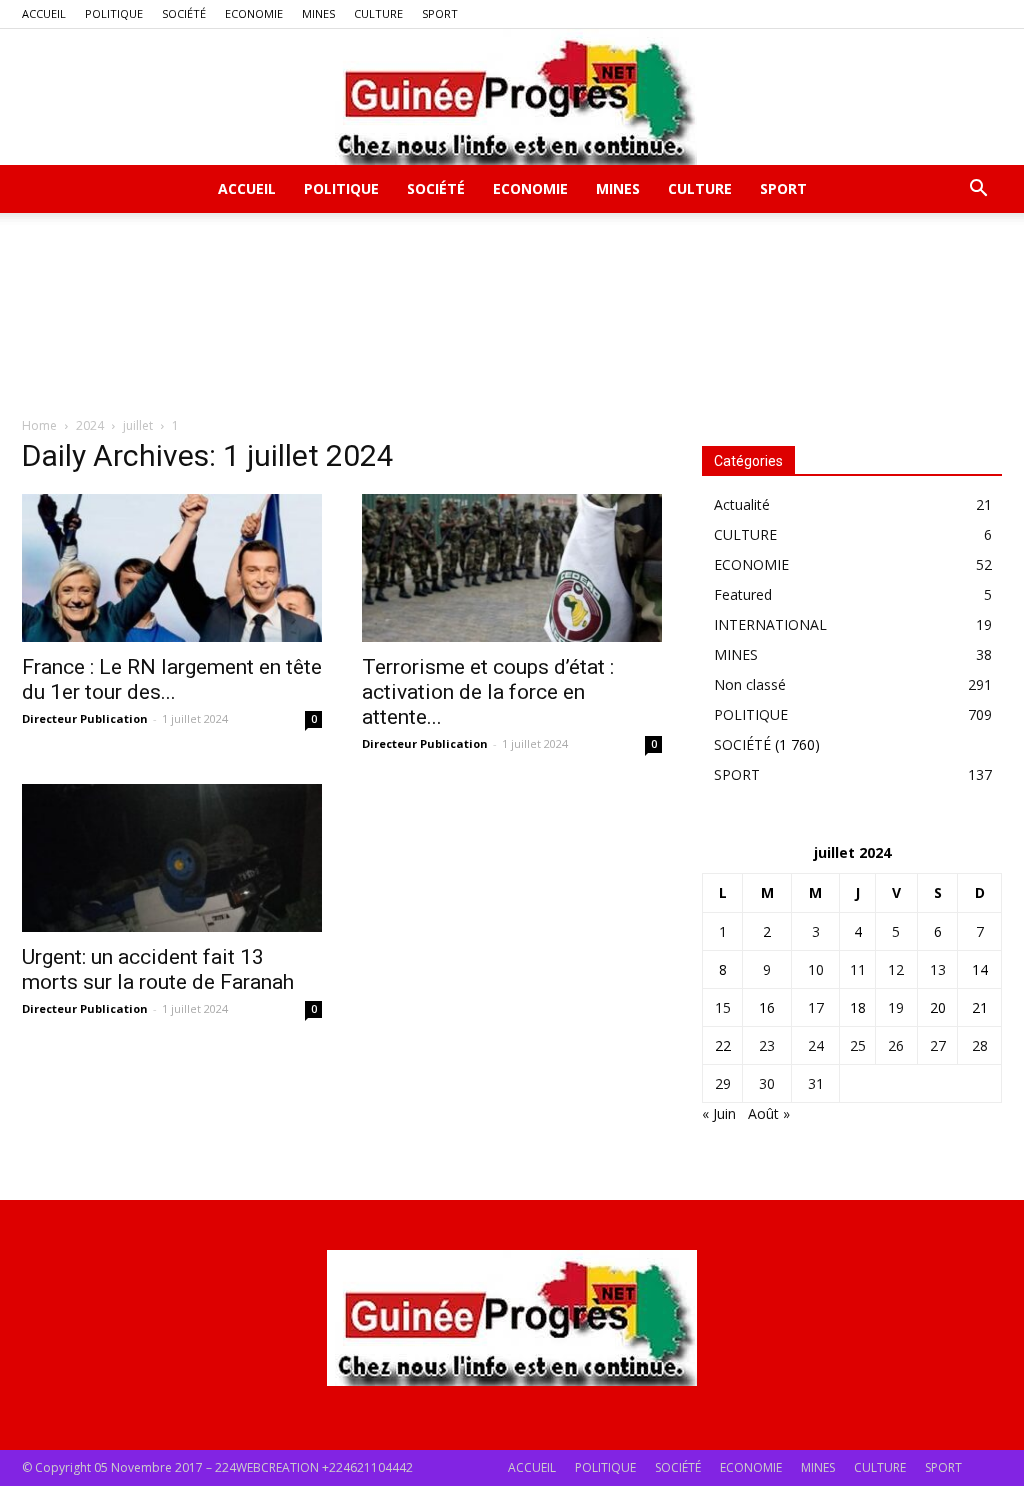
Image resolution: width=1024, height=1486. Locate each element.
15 (723, 1007)
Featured (743, 594)
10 (816, 969)
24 (816, 1045)
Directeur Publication (85, 718)
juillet (138, 425)
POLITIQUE (114, 13)
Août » (769, 1113)
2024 (90, 425)
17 (816, 1007)
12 (896, 969)
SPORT (440, 13)
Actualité (742, 504)
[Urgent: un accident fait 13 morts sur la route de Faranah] (172, 858)
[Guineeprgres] (512, 97)
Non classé (750, 684)
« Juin (719, 1113)
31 (816, 1083)
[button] (978, 190)
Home (39, 425)
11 (858, 969)
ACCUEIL (44, 13)
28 (980, 1045)
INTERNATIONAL (770, 624)
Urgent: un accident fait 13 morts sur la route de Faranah (158, 969)
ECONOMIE (254, 13)
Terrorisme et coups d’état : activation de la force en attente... (488, 692)
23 (767, 1045)
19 (896, 1007)
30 (767, 1083)
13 (938, 969)
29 (723, 1083)
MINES (318, 13)
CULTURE (378, 13)
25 (858, 1045)
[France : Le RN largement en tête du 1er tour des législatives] (172, 568)
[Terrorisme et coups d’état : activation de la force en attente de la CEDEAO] (512, 568)
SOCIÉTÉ (184, 13)
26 (896, 1045)
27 (938, 1045)
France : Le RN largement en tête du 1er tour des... (172, 679)
